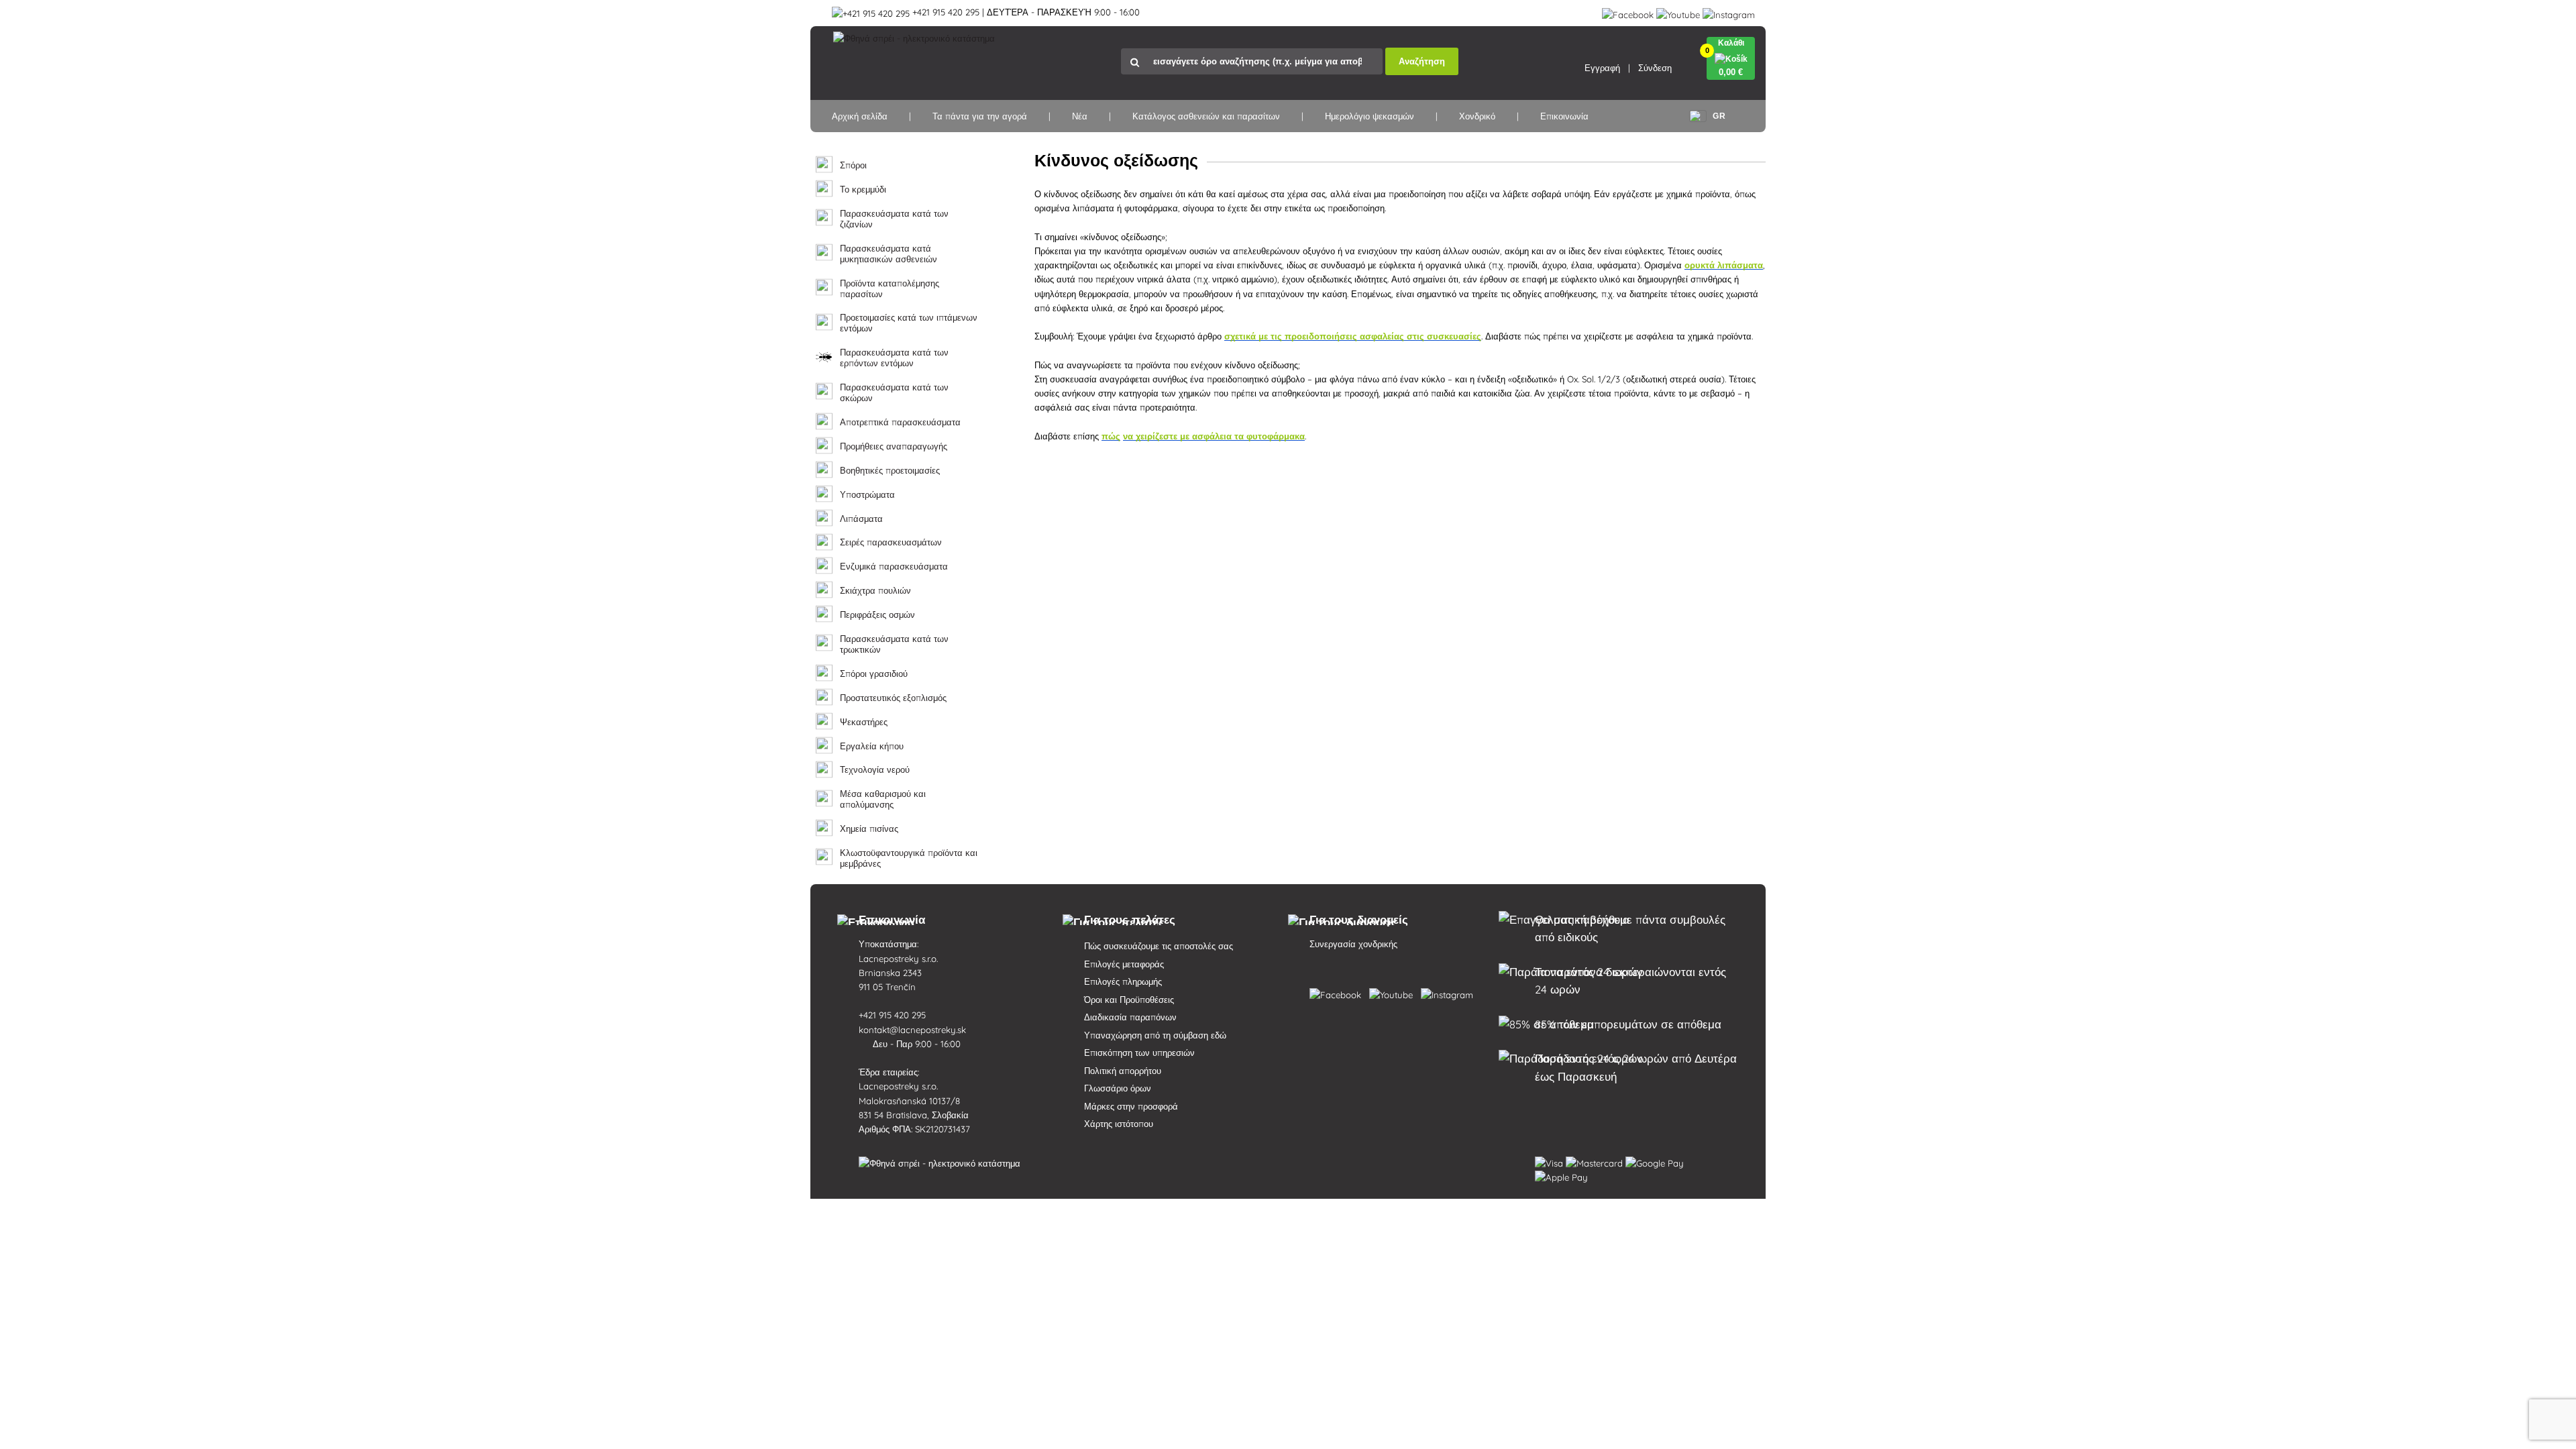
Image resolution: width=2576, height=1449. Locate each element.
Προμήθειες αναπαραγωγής (894, 446)
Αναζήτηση (1422, 61)
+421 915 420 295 (894, 1015)
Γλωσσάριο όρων (1118, 1088)
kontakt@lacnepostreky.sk (914, 1030)
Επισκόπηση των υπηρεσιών (1139, 1053)
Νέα (1080, 116)
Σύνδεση (1655, 68)
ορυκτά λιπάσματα (1724, 265)
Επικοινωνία (1564, 116)
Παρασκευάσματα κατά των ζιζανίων (894, 219)
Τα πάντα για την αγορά (980, 116)
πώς (1111, 436)
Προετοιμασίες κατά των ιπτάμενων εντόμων (909, 323)
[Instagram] (1729, 12)
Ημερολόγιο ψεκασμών (1370, 116)
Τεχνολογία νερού (875, 770)
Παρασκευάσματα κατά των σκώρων (894, 393)
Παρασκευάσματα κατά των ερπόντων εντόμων (894, 358)
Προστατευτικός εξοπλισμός (893, 698)
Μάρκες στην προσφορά (1131, 1106)
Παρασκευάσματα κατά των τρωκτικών (894, 644)
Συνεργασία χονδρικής (1353, 944)
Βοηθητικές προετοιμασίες (890, 471)
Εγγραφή (1602, 68)
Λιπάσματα (861, 519)
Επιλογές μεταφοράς (1124, 964)
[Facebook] (1628, 12)
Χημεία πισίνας (869, 829)
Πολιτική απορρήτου (1123, 1071)
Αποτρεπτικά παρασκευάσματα (900, 422)
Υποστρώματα (867, 495)
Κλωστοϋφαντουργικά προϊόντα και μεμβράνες (909, 858)
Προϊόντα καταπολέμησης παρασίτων (890, 289)
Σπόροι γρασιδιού (874, 674)
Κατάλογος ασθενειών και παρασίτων (1206, 116)
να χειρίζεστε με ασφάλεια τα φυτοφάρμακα (1214, 436)
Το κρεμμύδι (863, 190)
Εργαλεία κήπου (872, 746)
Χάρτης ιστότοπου (1119, 1124)
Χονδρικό (1477, 116)
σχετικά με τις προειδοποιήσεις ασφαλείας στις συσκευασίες (1353, 336)
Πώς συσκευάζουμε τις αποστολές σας (1159, 946)
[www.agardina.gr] (1338, 992)
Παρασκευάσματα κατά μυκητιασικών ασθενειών (889, 254)
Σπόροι (853, 165)
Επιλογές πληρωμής (1123, 981)
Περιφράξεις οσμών (877, 615)
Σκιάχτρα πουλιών (875, 591)
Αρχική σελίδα (860, 116)
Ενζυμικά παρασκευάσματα (894, 567)
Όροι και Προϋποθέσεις (1129, 1000)
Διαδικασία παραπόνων (1130, 1017)
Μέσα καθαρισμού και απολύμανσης (883, 799)
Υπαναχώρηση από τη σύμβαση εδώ (1155, 1035)
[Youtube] (1678, 12)
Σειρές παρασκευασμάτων (891, 542)
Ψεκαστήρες (864, 722)
